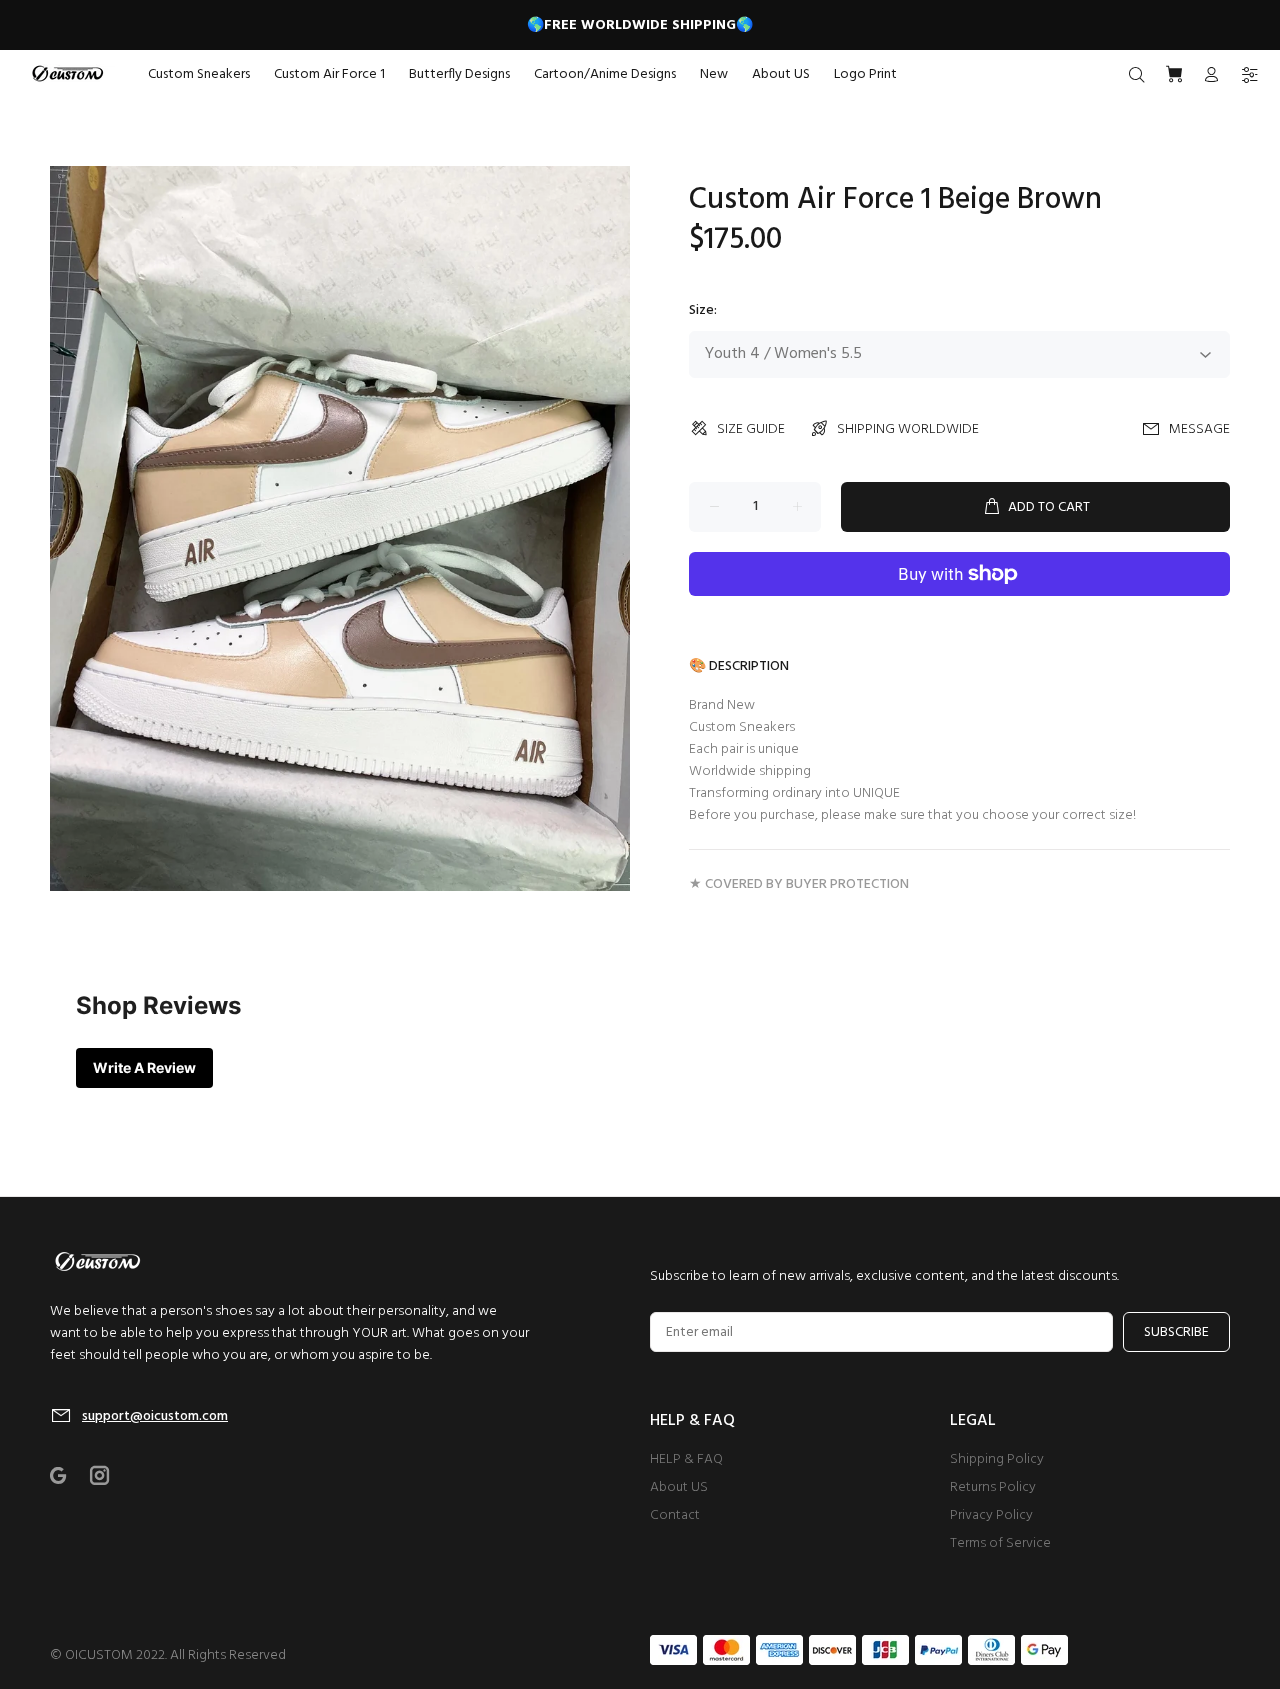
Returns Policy (993, 1487)
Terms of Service (1000, 1543)
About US (679, 1487)
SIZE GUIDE (751, 429)
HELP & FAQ (686, 1459)
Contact (675, 1515)
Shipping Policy (997, 1459)
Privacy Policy (991, 1515)
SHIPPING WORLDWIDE (908, 429)
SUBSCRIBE (1176, 1332)
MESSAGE (1199, 429)
